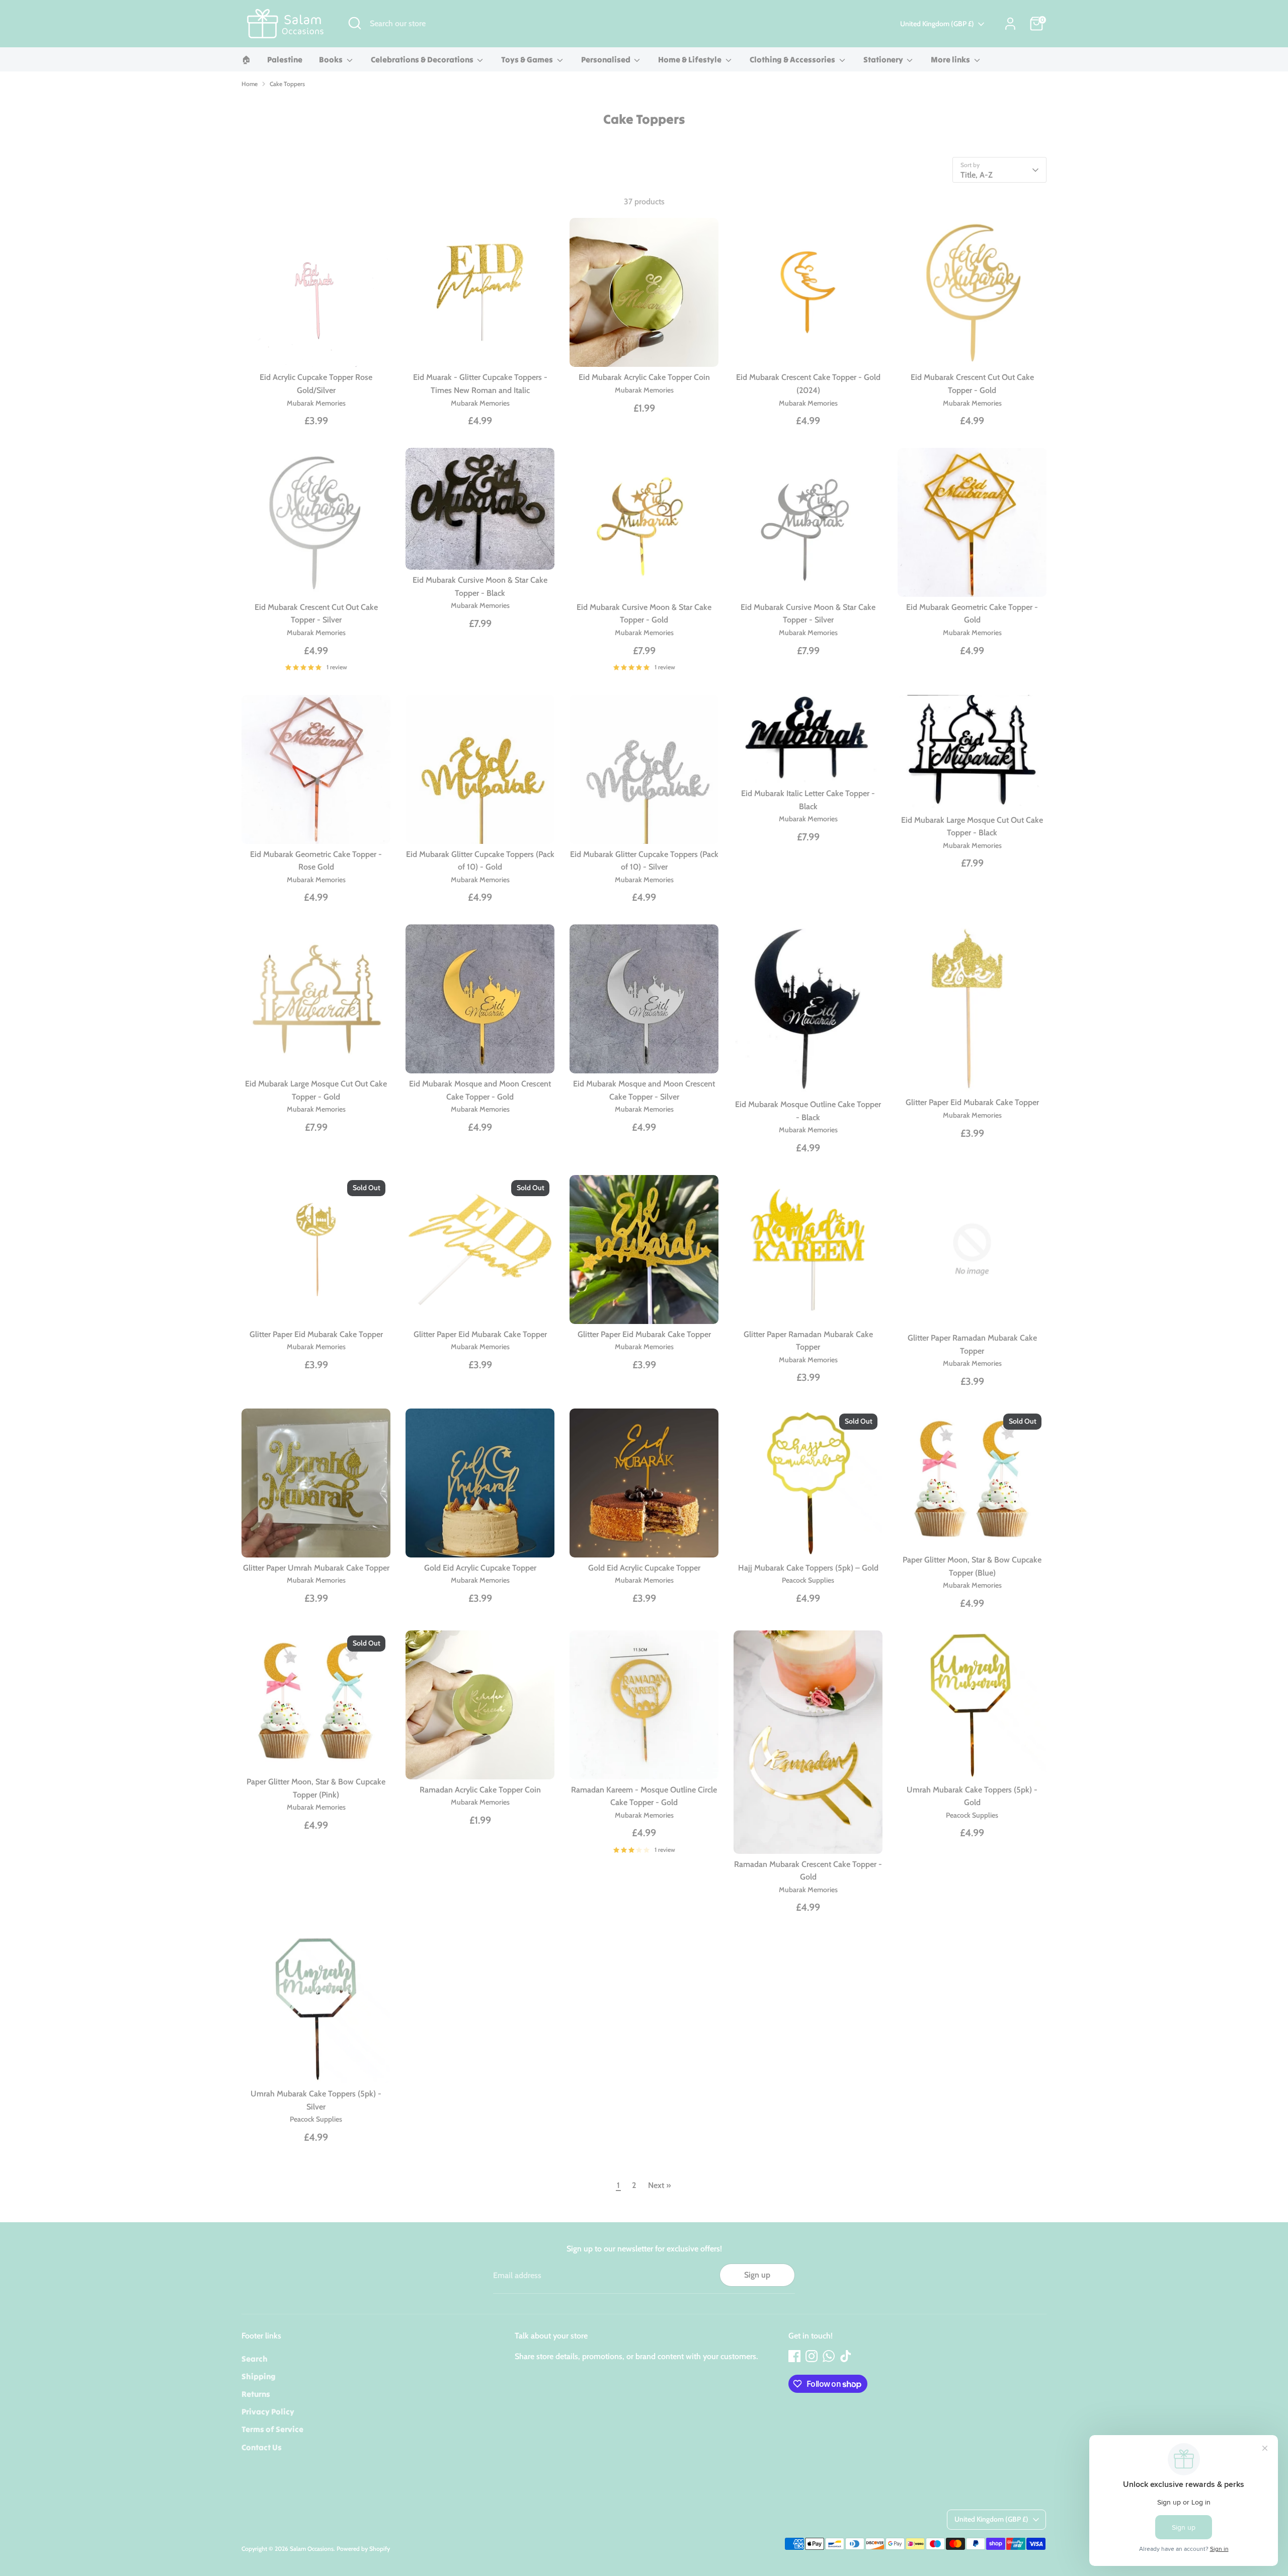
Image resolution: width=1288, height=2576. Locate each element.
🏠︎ (246, 59)
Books (332, 59)
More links (951, 59)
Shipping (259, 2376)
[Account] (1010, 24)
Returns (256, 2394)
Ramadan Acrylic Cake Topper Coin (480, 1790)
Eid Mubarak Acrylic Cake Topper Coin (644, 377)
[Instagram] (812, 2356)
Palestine (285, 59)
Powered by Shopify (363, 2549)
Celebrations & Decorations (423, 59)
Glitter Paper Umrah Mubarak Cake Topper (316, 1568)
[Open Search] (355, 23)
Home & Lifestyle (691, 59)
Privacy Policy (268, 2411)
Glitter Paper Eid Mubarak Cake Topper (972, 1102)
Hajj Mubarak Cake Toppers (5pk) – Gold (808, 1568)
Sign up (757, 2275)
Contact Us (262, 2447)
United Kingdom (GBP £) (937, 24)
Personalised (607, 59)
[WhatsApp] (829, 2356)
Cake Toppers (287, 84)
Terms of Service (272, 2429)
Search (255, 2359)
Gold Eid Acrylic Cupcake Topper (480, 1568)
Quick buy (316, 350)
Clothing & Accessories (793, 59)
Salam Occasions (312, 2549)
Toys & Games (528, 59)
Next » (660, 2185)
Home (250, 84)
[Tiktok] (846, 2356)
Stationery (884, 59)
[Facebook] (794, 2356)
